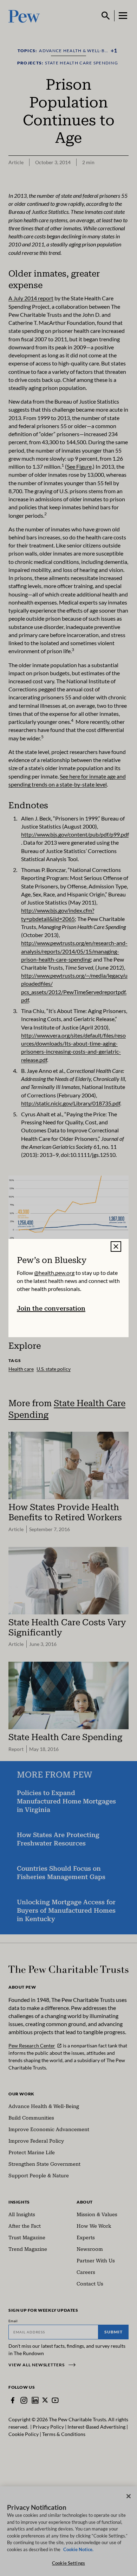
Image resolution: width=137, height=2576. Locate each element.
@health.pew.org (54, 1273)
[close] (116, 1247)
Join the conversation (51, 1308)
